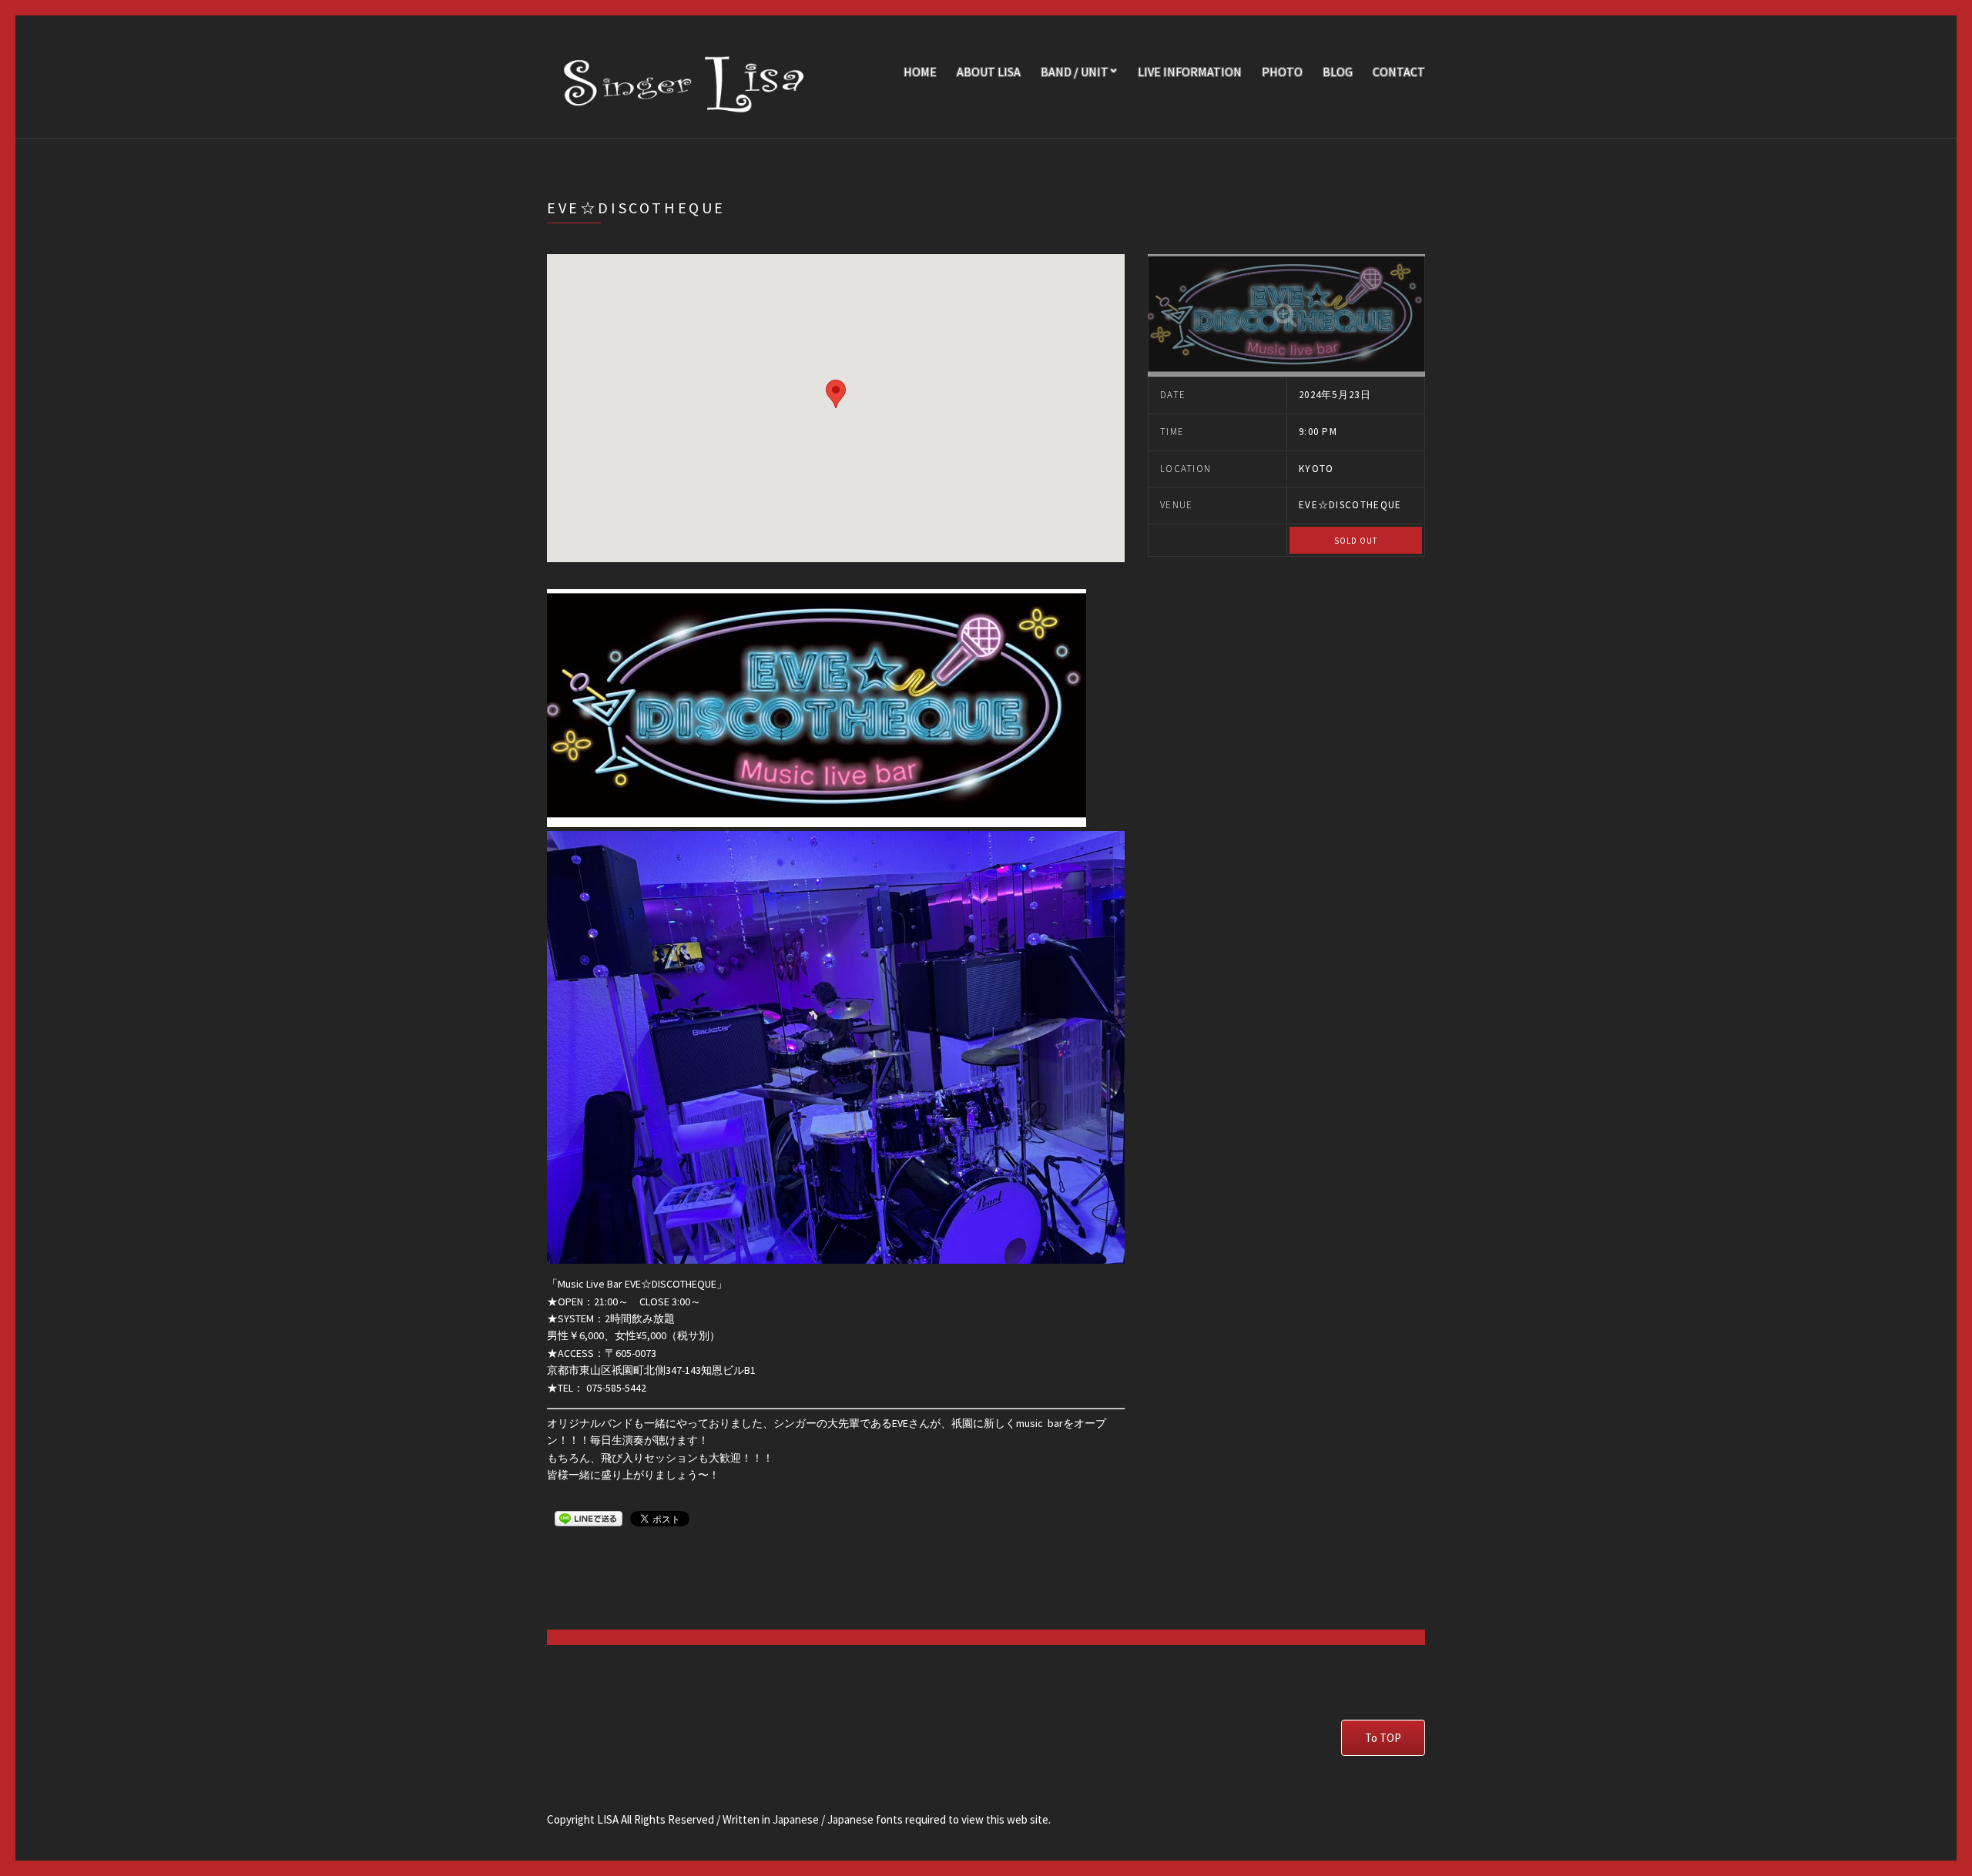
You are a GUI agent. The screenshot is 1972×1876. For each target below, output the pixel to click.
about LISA (989, 72)
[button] (836, 394)
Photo (1282, 72)
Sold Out (1356, 541)
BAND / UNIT (1075, 72)
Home (920, 72)
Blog (1338, 72)
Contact (1399, 72)
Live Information (1190, 72)
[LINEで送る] (589, 1518)
